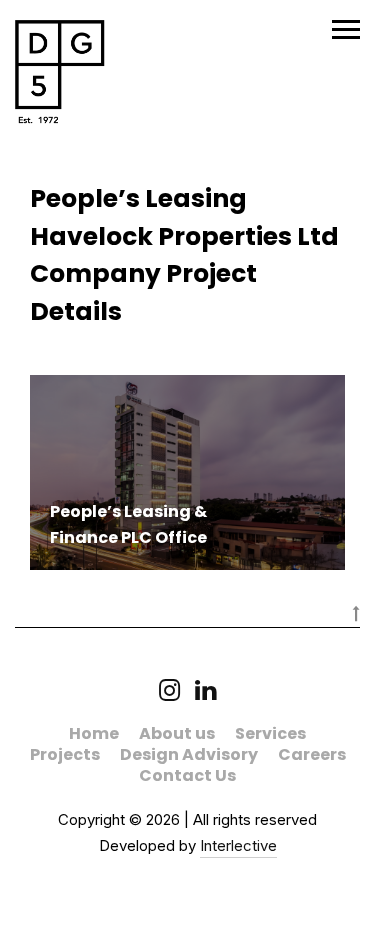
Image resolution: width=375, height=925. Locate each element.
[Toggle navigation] (346, 30)
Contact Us (187, 775)
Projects (65, 754)
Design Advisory (189, 754)
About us (177, 733)
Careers (312, 754)
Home (94, 733)
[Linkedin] (198, 692)
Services (270, 733)
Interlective (238, 845)
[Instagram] (169, 692)
